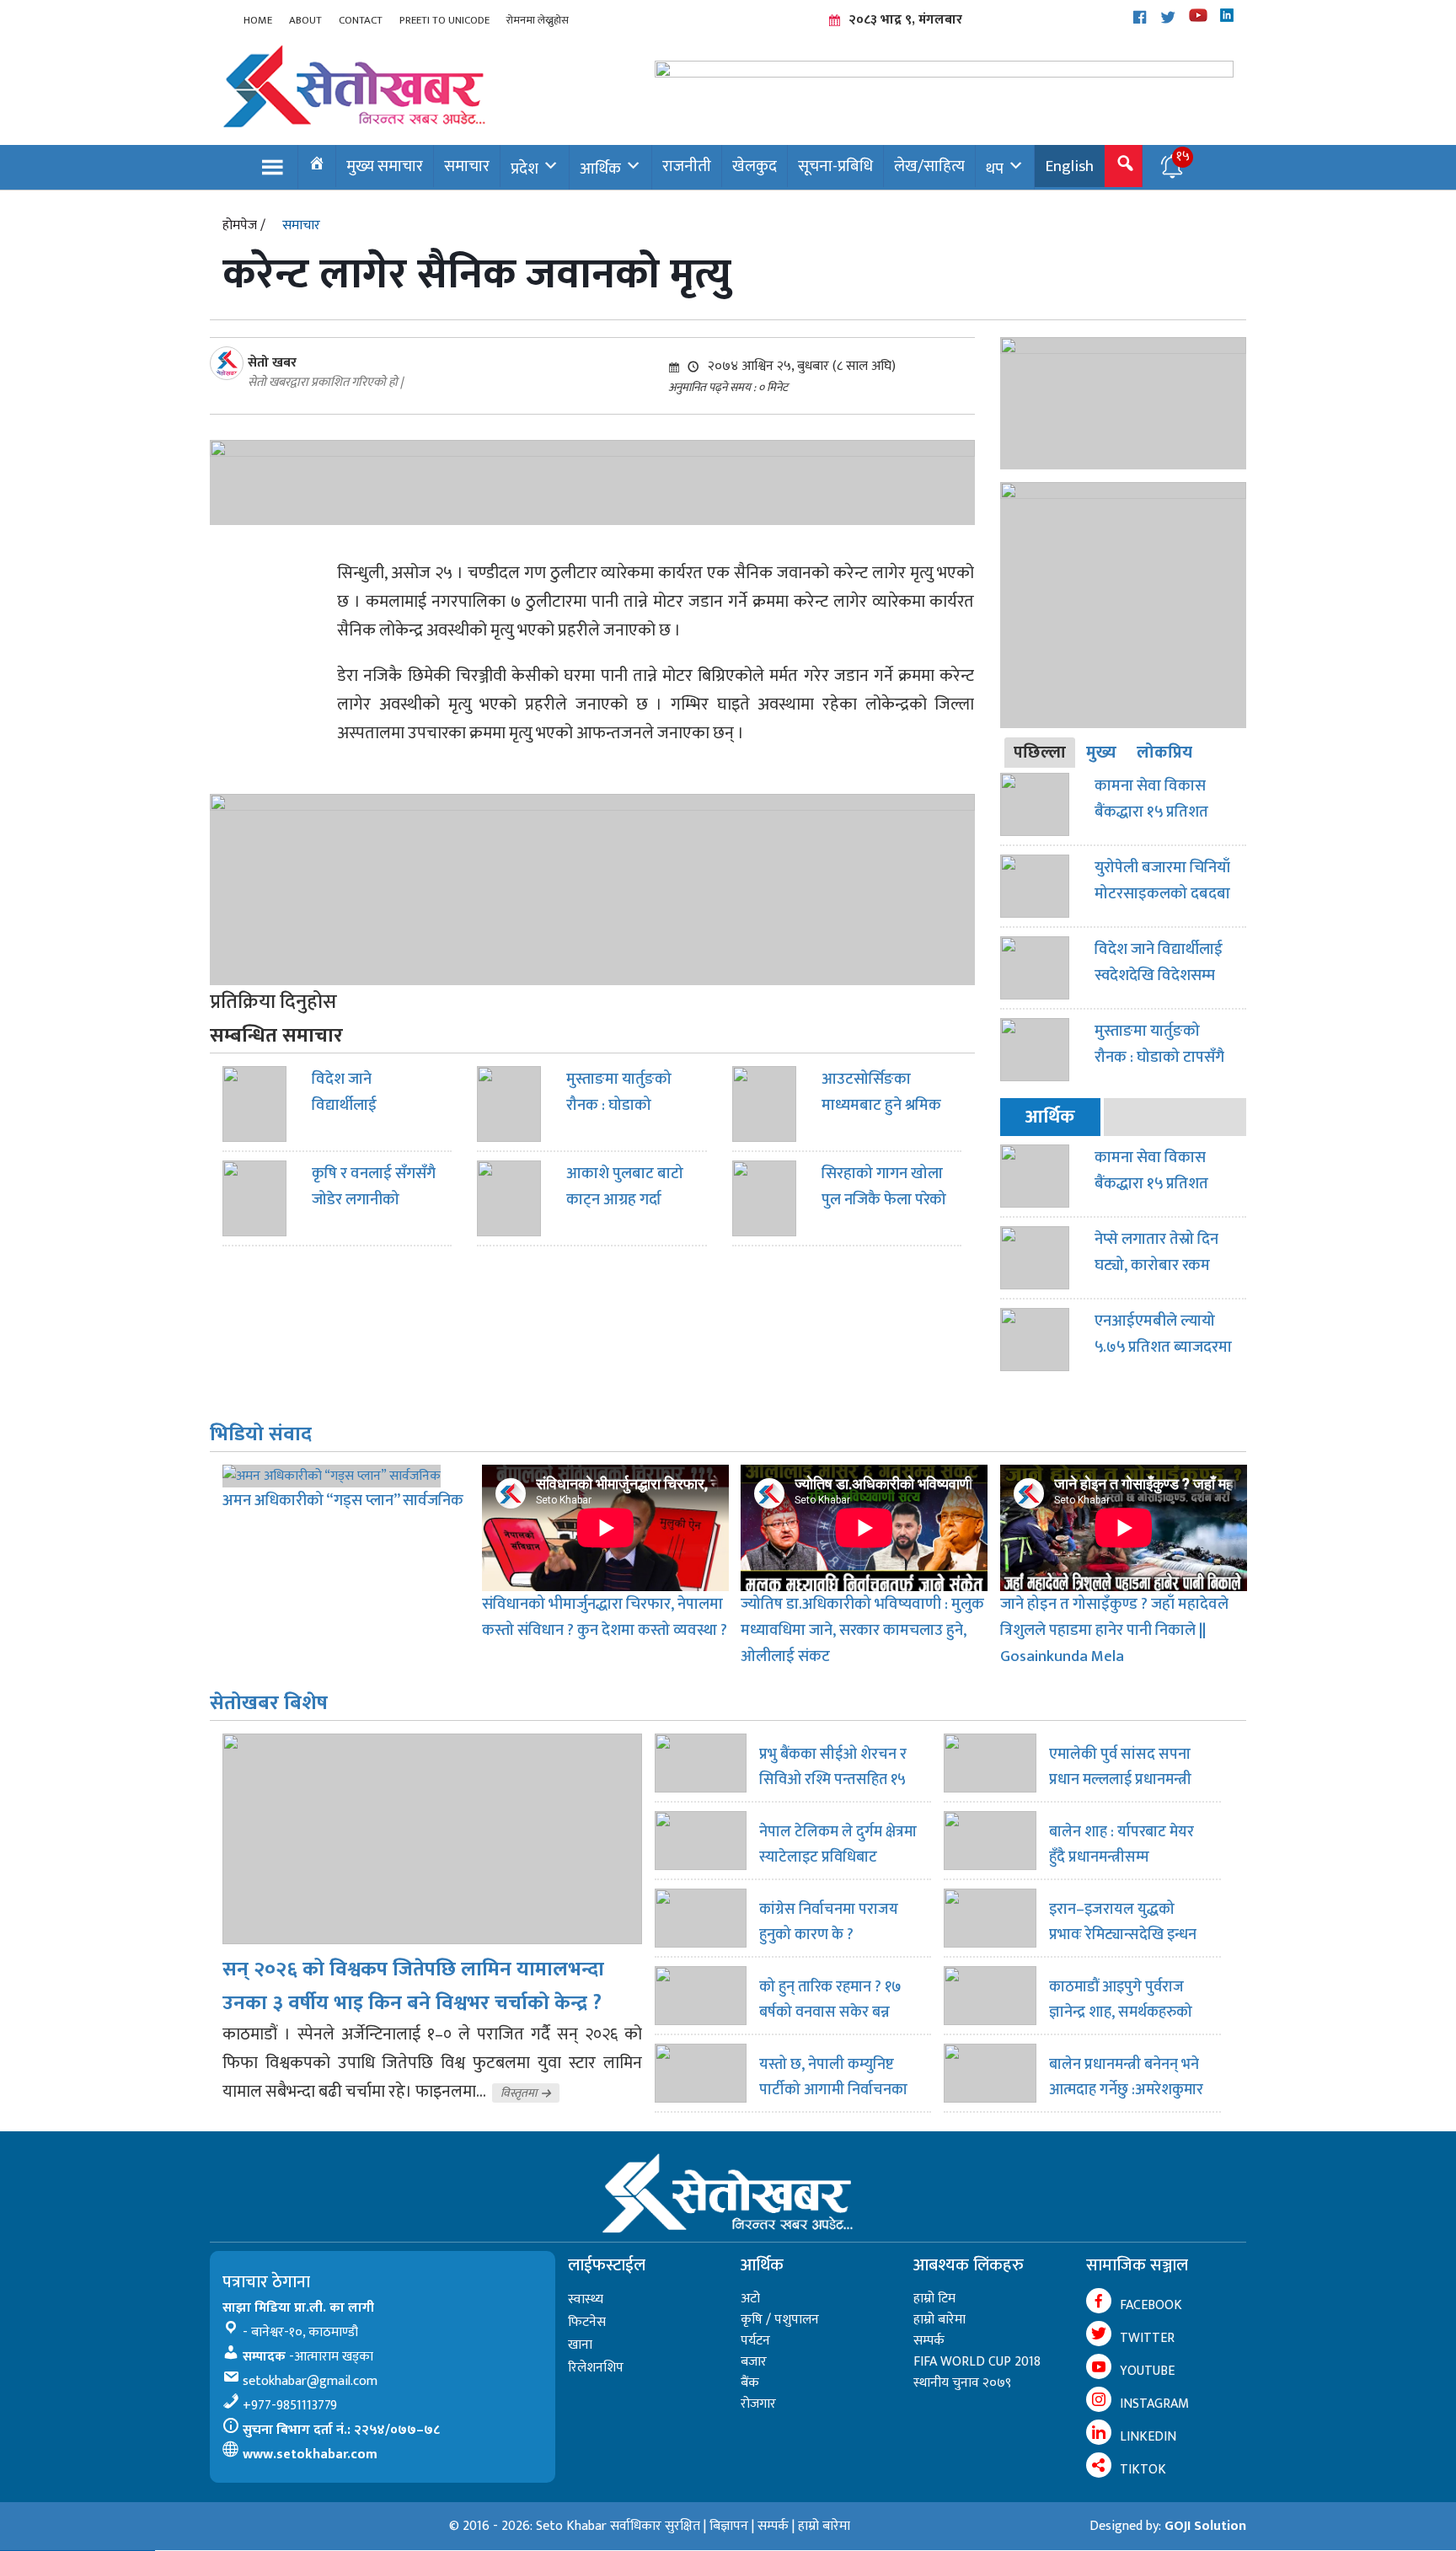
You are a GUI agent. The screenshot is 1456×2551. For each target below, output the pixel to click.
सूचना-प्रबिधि (835, 166)
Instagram (1154, 2404)
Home (258, 20)
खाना (580, 2345)
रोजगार (758, 2404)
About (305, 20)
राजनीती (687, 166)
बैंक (750, 2383)
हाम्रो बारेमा (939, 2320)
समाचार (467, 166)
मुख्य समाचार (385, 166)
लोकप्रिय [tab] (1164, 753)
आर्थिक (600, 169)
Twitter (1147, 2338)
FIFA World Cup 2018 (977, 2362)
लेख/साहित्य (929, 166)
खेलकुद (755, 166)
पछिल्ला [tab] (1040, 753)
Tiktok (1143, 2470)
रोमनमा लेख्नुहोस (538, 20)
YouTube (1147, 2371)
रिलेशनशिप (596, 2368)
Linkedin (1148, 2437)
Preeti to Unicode (444, 20)
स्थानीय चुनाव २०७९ (962, 2383)
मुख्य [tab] (1101, 753)
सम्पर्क (929, 2341)
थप (995, 169)
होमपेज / (244, 225)
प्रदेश (525, 169)
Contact (361, 20)
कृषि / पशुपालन (780, 2320)
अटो (750, 2299)
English (1069, 166)
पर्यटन (755, 2341)
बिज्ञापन (729, 2526)
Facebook (1151, 2305)
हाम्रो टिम (934, 2299)
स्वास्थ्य (586, 2299)
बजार (754, 2362)
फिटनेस (587, 2322)
